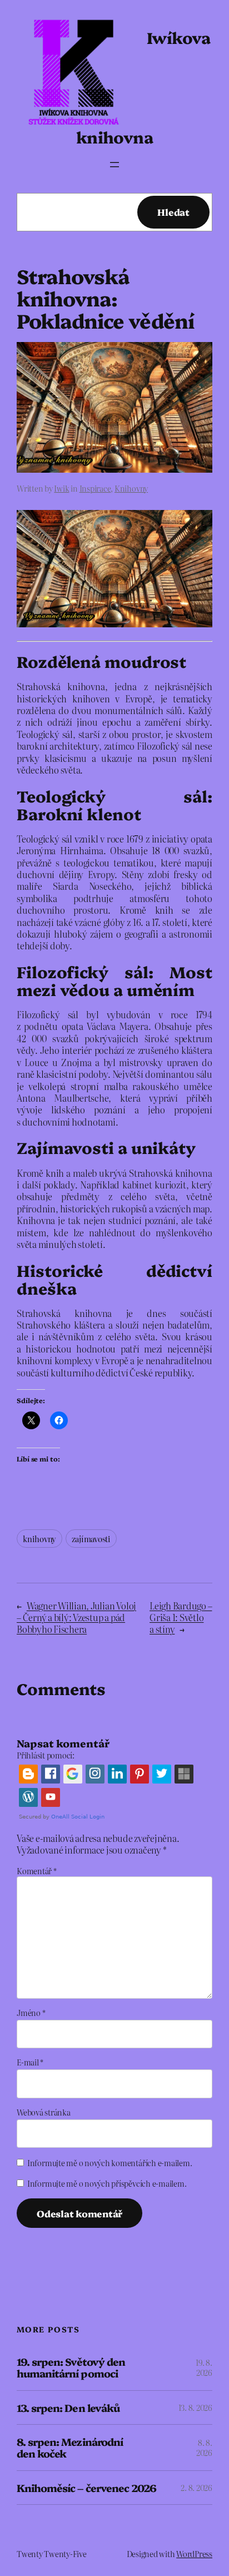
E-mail (30, 2062)
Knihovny (131, 488)
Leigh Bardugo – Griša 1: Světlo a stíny (181, 1617)
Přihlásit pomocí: (46, 1755)
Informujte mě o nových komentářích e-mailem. (109, 2163)
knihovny (39, 1539)
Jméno (31, 2013)
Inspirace (95, 488)
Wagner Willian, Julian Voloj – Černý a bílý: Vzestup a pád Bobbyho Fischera (76, 1617)
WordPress (194, 2554)
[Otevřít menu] (114, 165)
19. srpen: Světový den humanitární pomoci (71, 2367)
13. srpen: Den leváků (68, 2408)
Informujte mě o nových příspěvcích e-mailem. (107, 2183)
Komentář (37, 1871)
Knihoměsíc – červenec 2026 (86, 2488)
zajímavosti (91, 1539)
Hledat (173, 212)
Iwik (61, 488)
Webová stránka (44, 2112)
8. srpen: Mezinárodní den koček (70, 2447)
